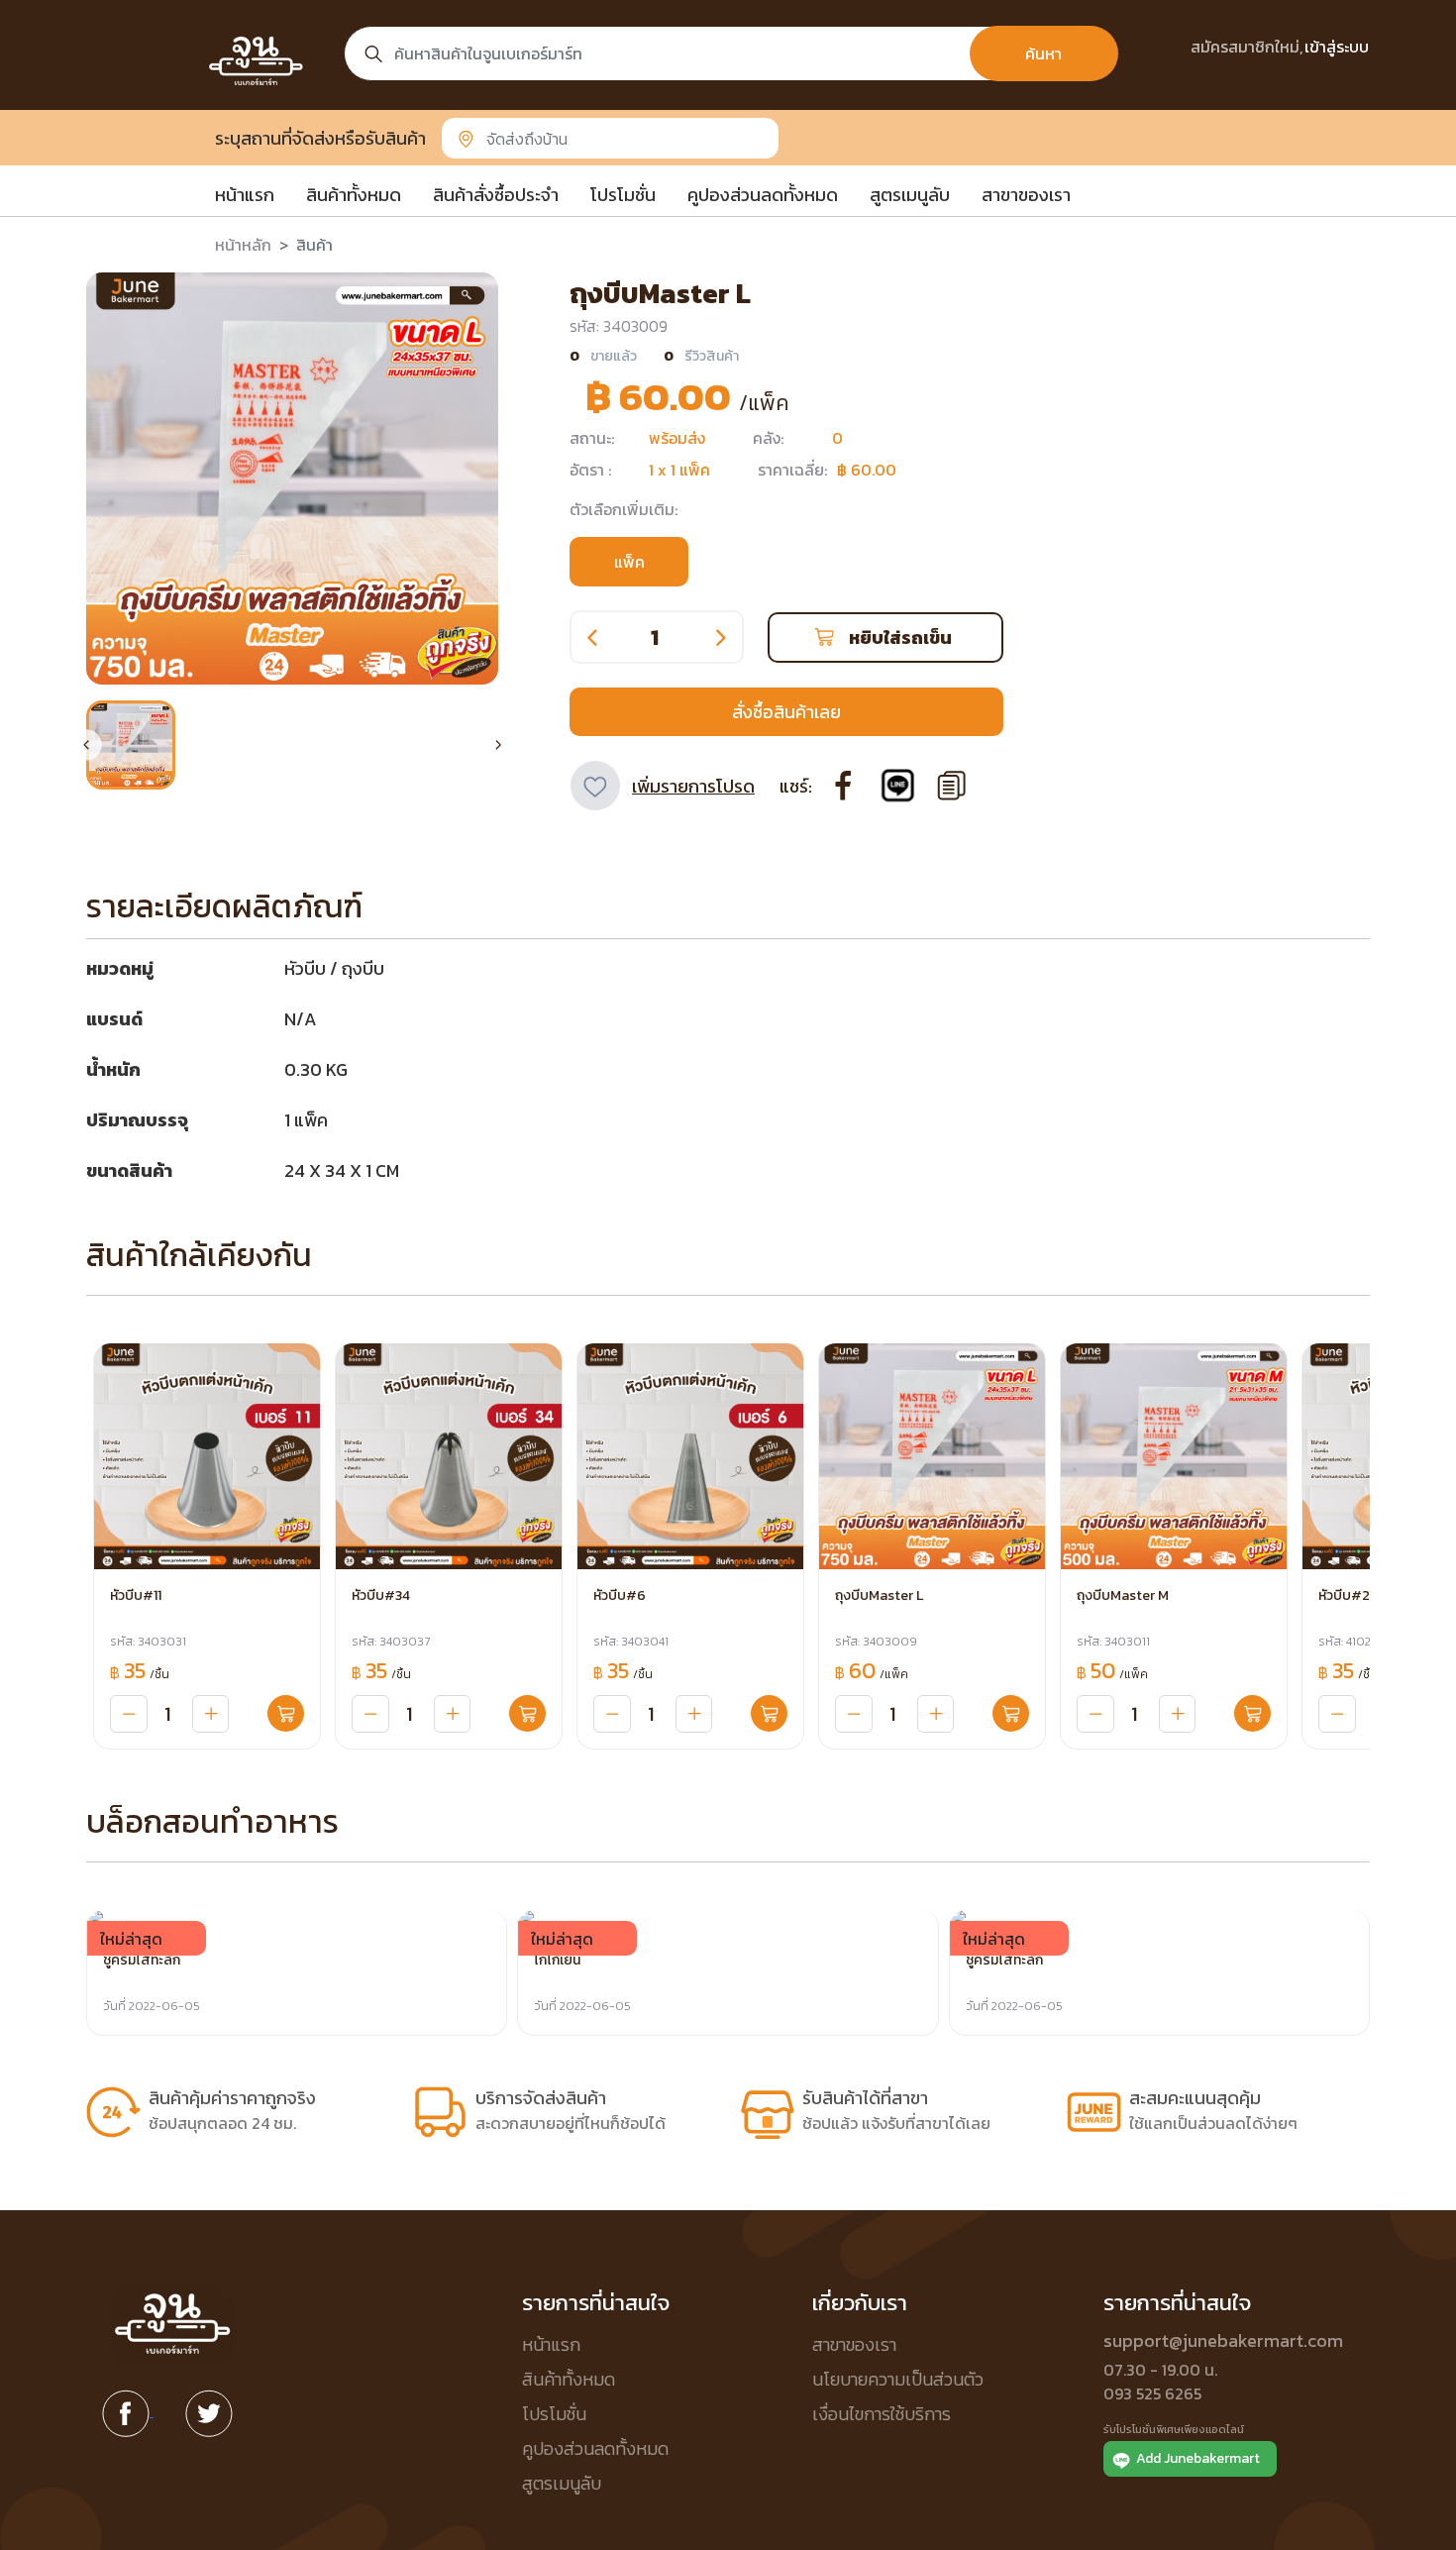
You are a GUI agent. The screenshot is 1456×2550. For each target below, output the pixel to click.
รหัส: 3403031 (148, 1642)
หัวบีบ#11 (136, 1595)
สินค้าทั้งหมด (354, 195)
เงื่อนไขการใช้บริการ (882, 2414)
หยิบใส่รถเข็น (900, 637)
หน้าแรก (245, 195)
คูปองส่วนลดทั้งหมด (763, 195)
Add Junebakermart (1198, 2458)
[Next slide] (498, 745)
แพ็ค (629, 562)
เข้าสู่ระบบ (1337, 47)
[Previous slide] (86, 745)
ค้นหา (1043, 53)
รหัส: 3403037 (391, 1642)
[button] (131, 745)
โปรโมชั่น (623, 195)
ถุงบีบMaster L (879, 1595)
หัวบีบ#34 (381, 1595)
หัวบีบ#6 (620, 1595)
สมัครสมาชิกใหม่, (1247, 47)
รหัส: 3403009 (876, 1642)
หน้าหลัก (243, 245)
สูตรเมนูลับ (910, 195)
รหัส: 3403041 (631, 1642)
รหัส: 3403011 (1113, 1642)
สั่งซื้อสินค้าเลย (786, 712)
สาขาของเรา (1026, 195)
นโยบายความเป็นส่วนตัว (898, 2379)
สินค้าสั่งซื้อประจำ (496, 195)
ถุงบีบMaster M (1123, 1595)
